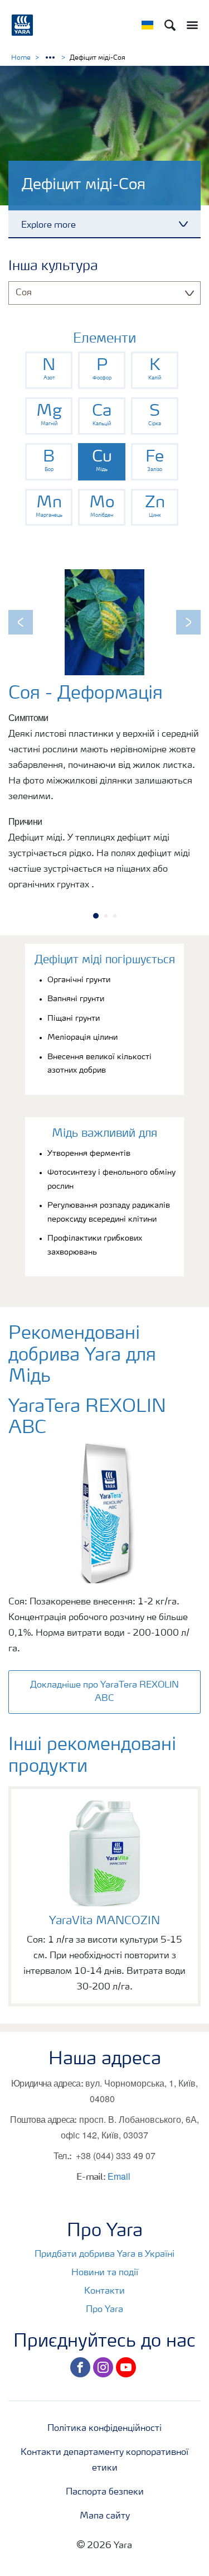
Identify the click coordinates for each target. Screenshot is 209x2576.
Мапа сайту (105, 2516)
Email (119, 2176)
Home (21, 58)
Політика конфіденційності (104, 2429)
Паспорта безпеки (105, 2492)
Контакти (104, 2291)
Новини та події (105, 2273)
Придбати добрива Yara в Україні (104, 2255)
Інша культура (53, 267)
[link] (49, 370)
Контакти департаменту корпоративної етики (104, 2460)
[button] (21, 622)
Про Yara (104, 2310)
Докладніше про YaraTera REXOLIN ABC (104, 1692)
